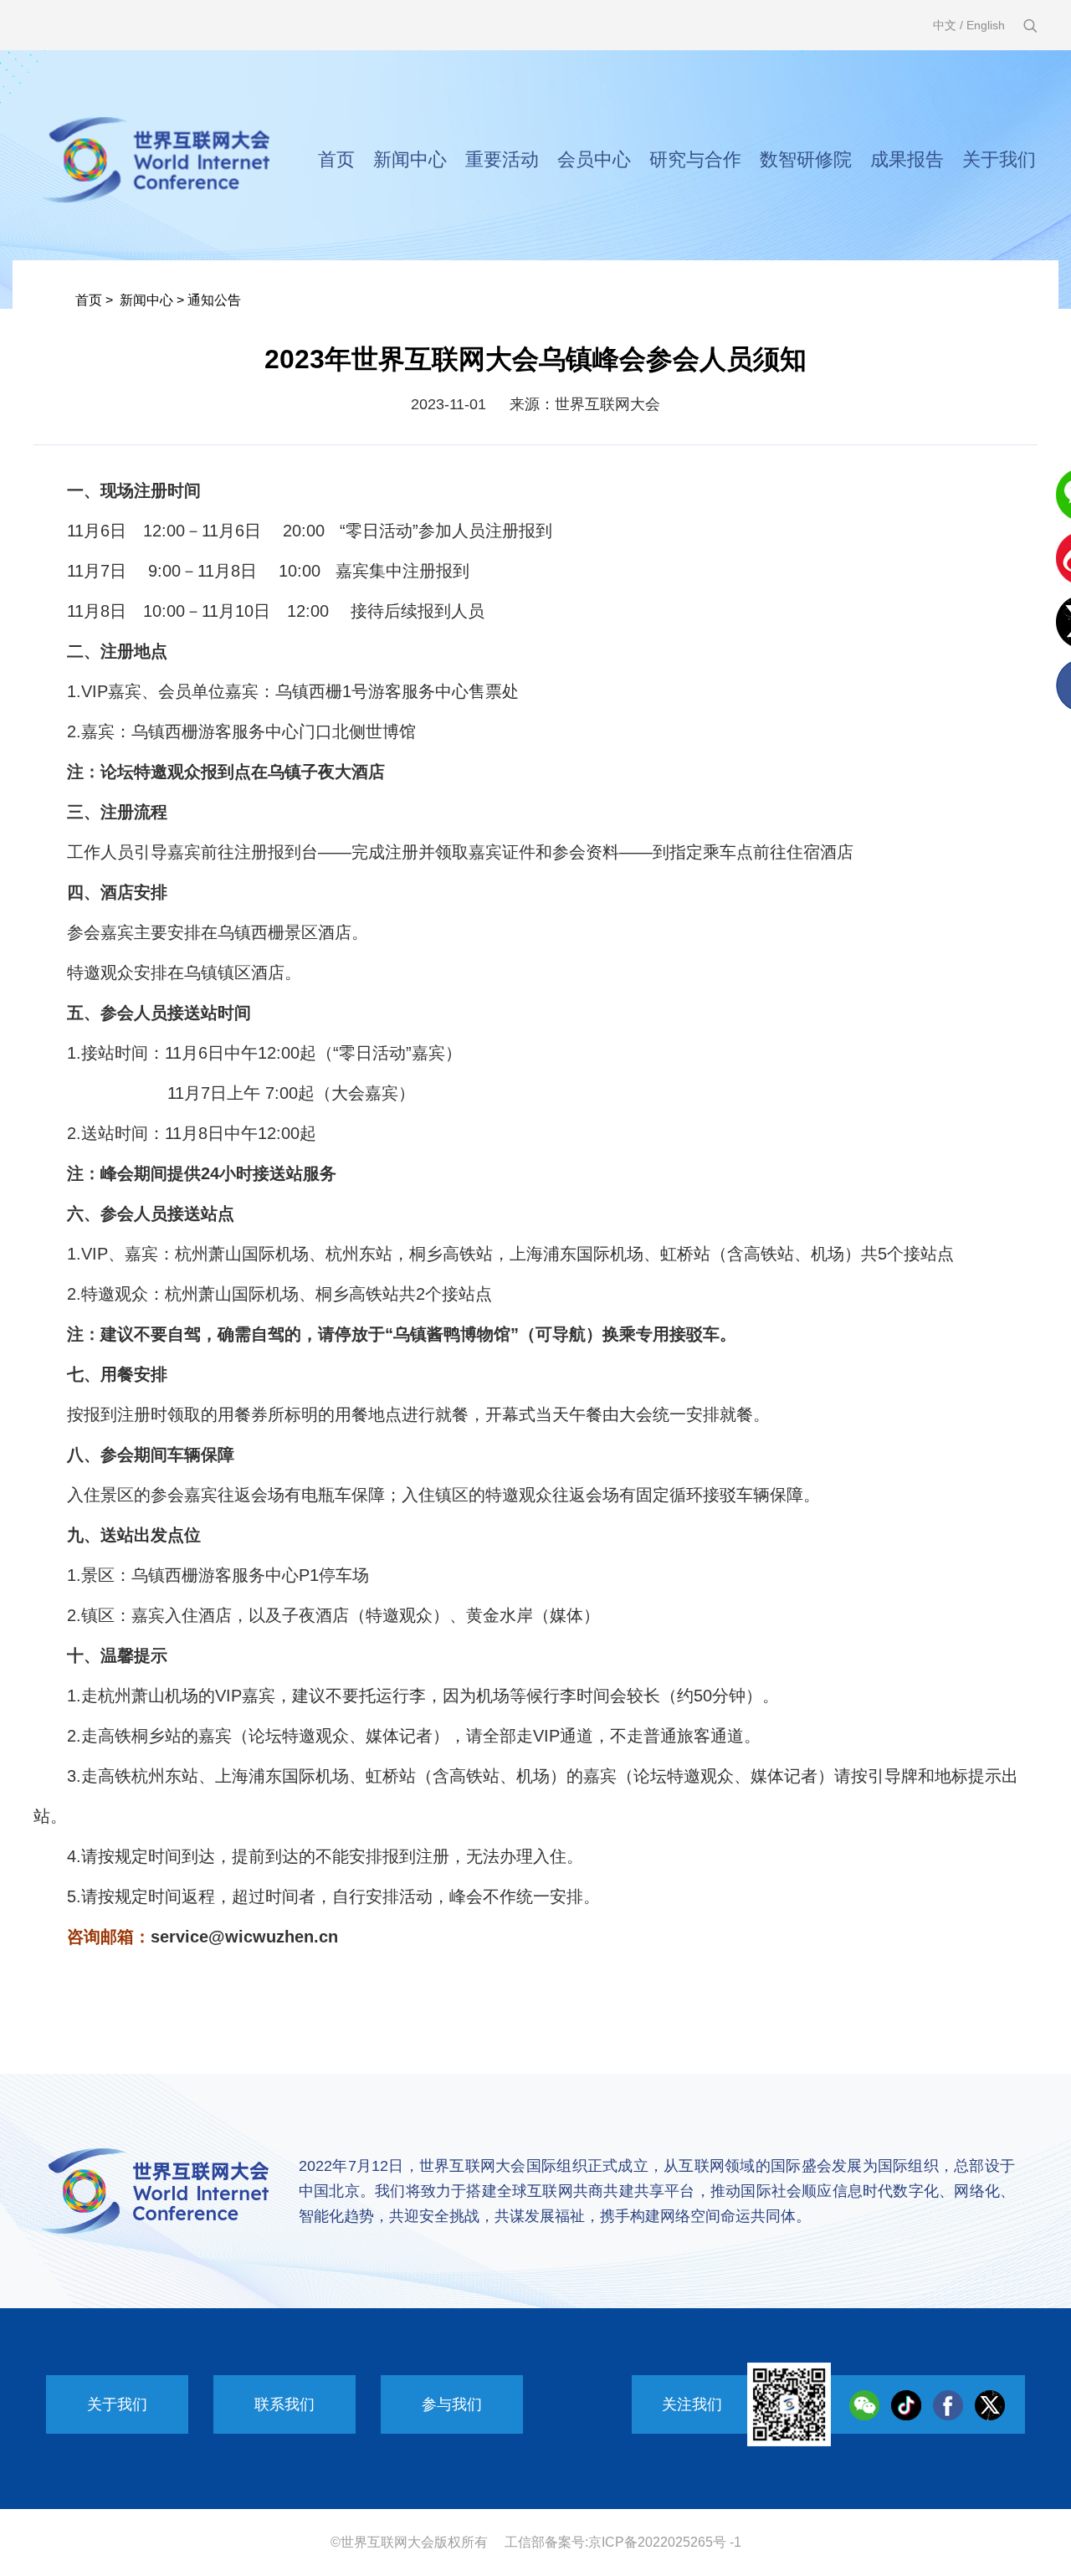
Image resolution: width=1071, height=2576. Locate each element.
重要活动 (502, 159)
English (986, 25)
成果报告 (907, 159)
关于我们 (999, 159)
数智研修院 (806, 159)
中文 (945, 25)
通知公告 (214, 300)
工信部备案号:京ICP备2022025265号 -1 (623, 2542)
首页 (336, 159)
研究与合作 (695, 159)
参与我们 (452, 2404)
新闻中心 (410, 159)
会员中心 (594, 159)
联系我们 (284, 2404)
